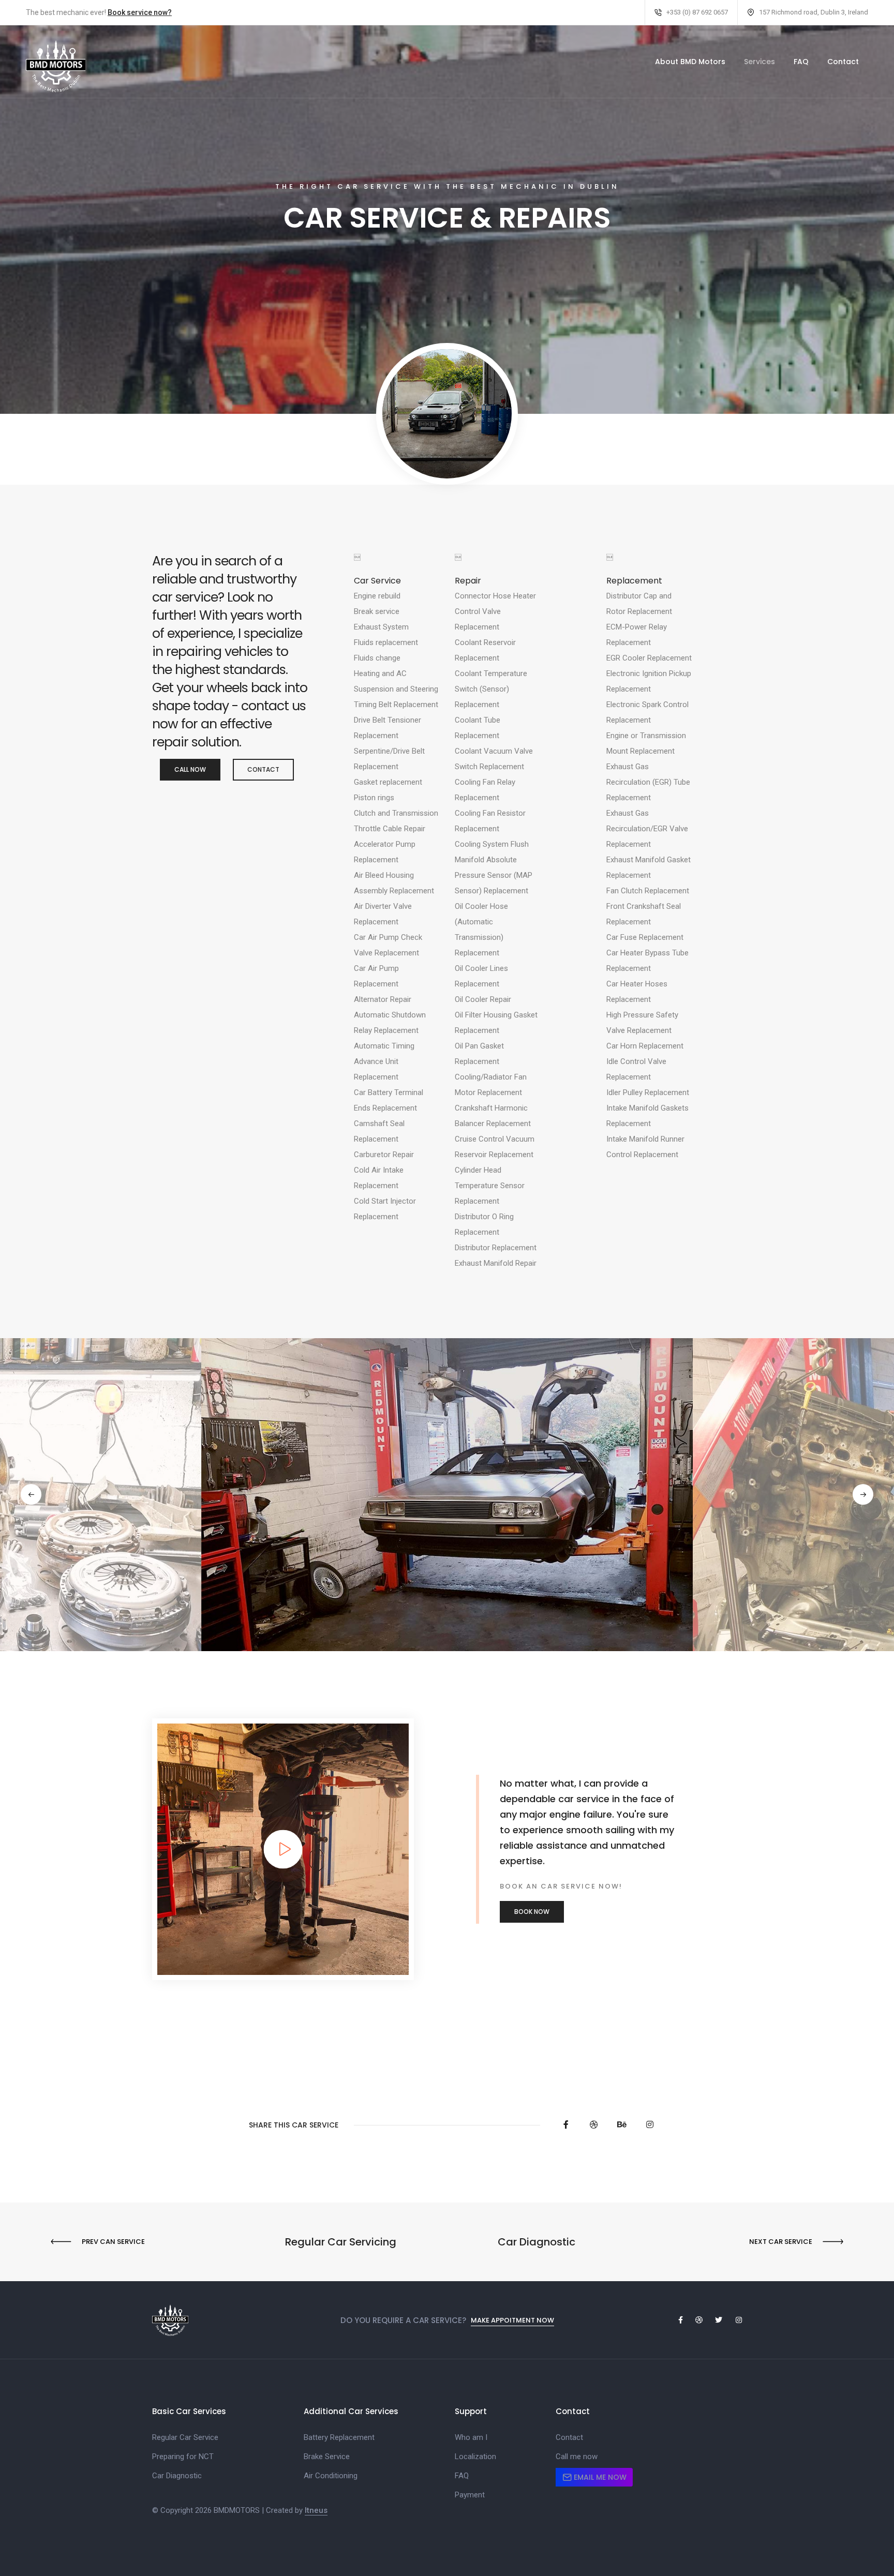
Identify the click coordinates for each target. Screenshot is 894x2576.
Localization (475, 2457)
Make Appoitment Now (512, 2320)
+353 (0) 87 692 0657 (697, 12)
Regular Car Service (185, 2437)
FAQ (801, 62)
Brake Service (327, 2457)
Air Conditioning (331, 2476)
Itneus (316, 2510)
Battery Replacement (339, 2437)
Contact (843, 62)
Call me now (577, 2457)
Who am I (471, 2437)
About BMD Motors (690, 62)
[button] (31, 1494)
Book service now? (140, 12)
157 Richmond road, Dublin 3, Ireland (814, 12)
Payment (470, 2495)
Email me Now (599, 2477)
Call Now (190, 769)
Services (759, 62)
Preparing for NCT (183, 2457)
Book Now (532, 1912)
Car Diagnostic (177, 2476)
